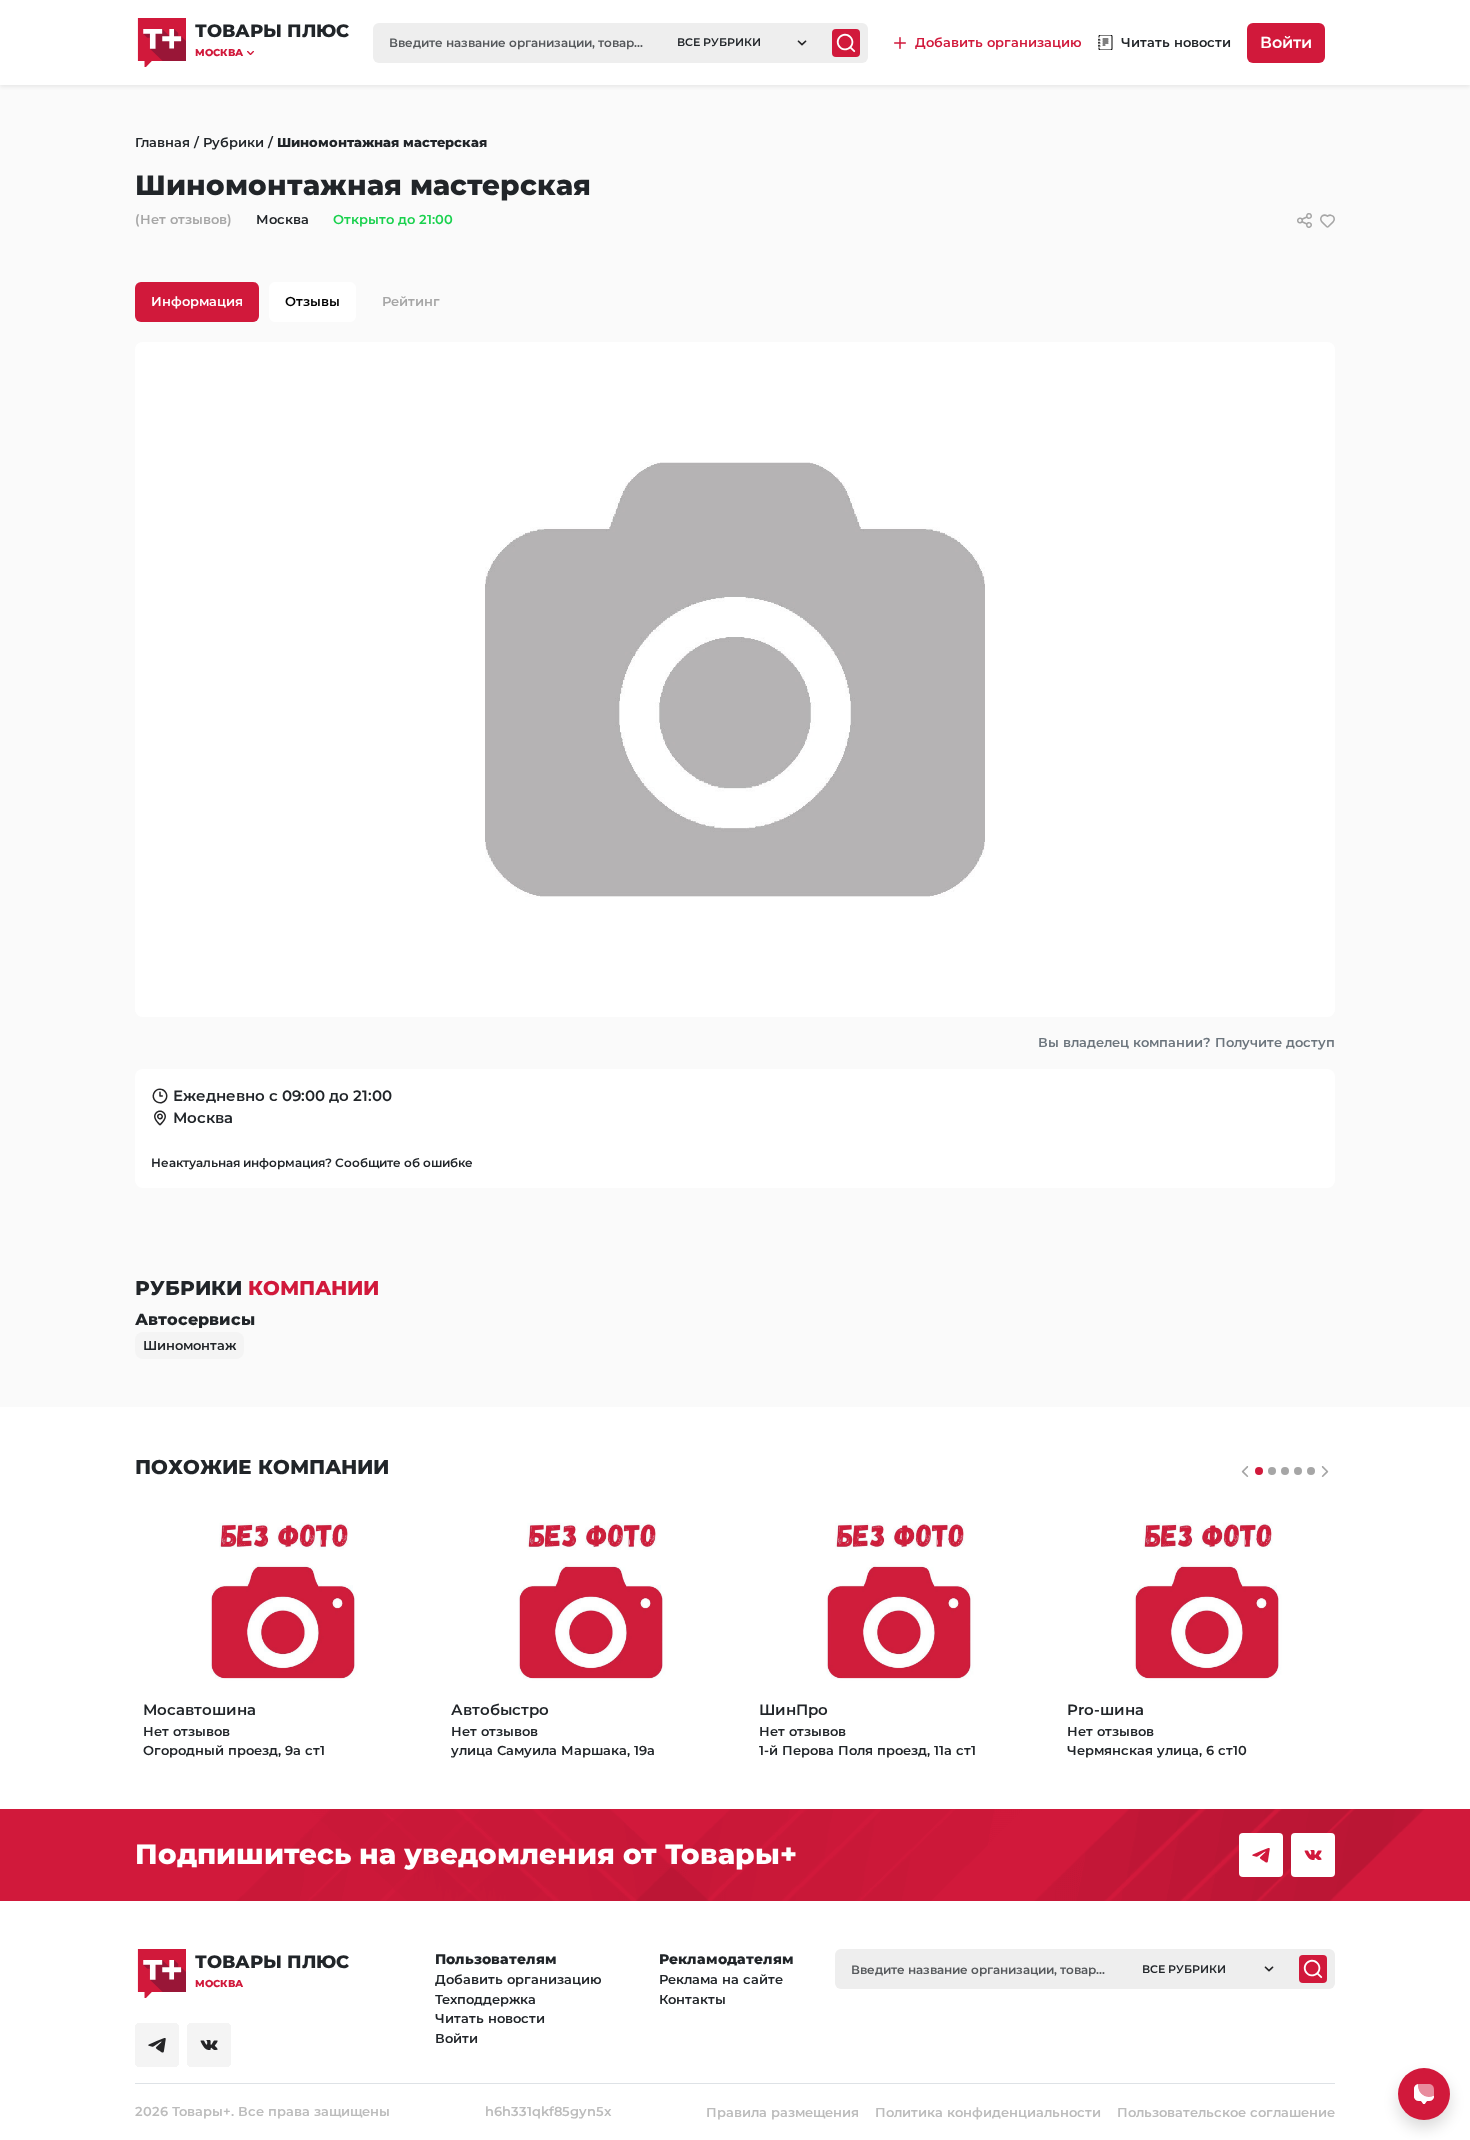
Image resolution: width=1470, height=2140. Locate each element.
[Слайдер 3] (1298, 1471)
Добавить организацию (518, 1979)
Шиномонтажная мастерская (382, 142)
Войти (1286, 42)
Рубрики (233, 142)
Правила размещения (782, 2112)
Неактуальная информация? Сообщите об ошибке (312, 1162)
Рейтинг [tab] (411, 301)
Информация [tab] (197, 301)
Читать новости (490, 2018)
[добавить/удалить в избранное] (1327, 220)
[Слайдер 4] (1311, 1471)
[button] (272, 52)
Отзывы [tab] (312, 301)
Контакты (692, 1999)
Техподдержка (485, 1999)
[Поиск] (846, 43)
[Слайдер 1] (1272, 1471)
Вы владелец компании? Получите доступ (1186, 1042)
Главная (162, 142)
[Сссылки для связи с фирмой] (1304, 220)
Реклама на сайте (721, 1979)
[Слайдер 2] (1285, 1471)
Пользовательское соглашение (1226, 2112)
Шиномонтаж (189, 1345)
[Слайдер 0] (1259, 1471)
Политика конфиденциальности (988, 2112)
